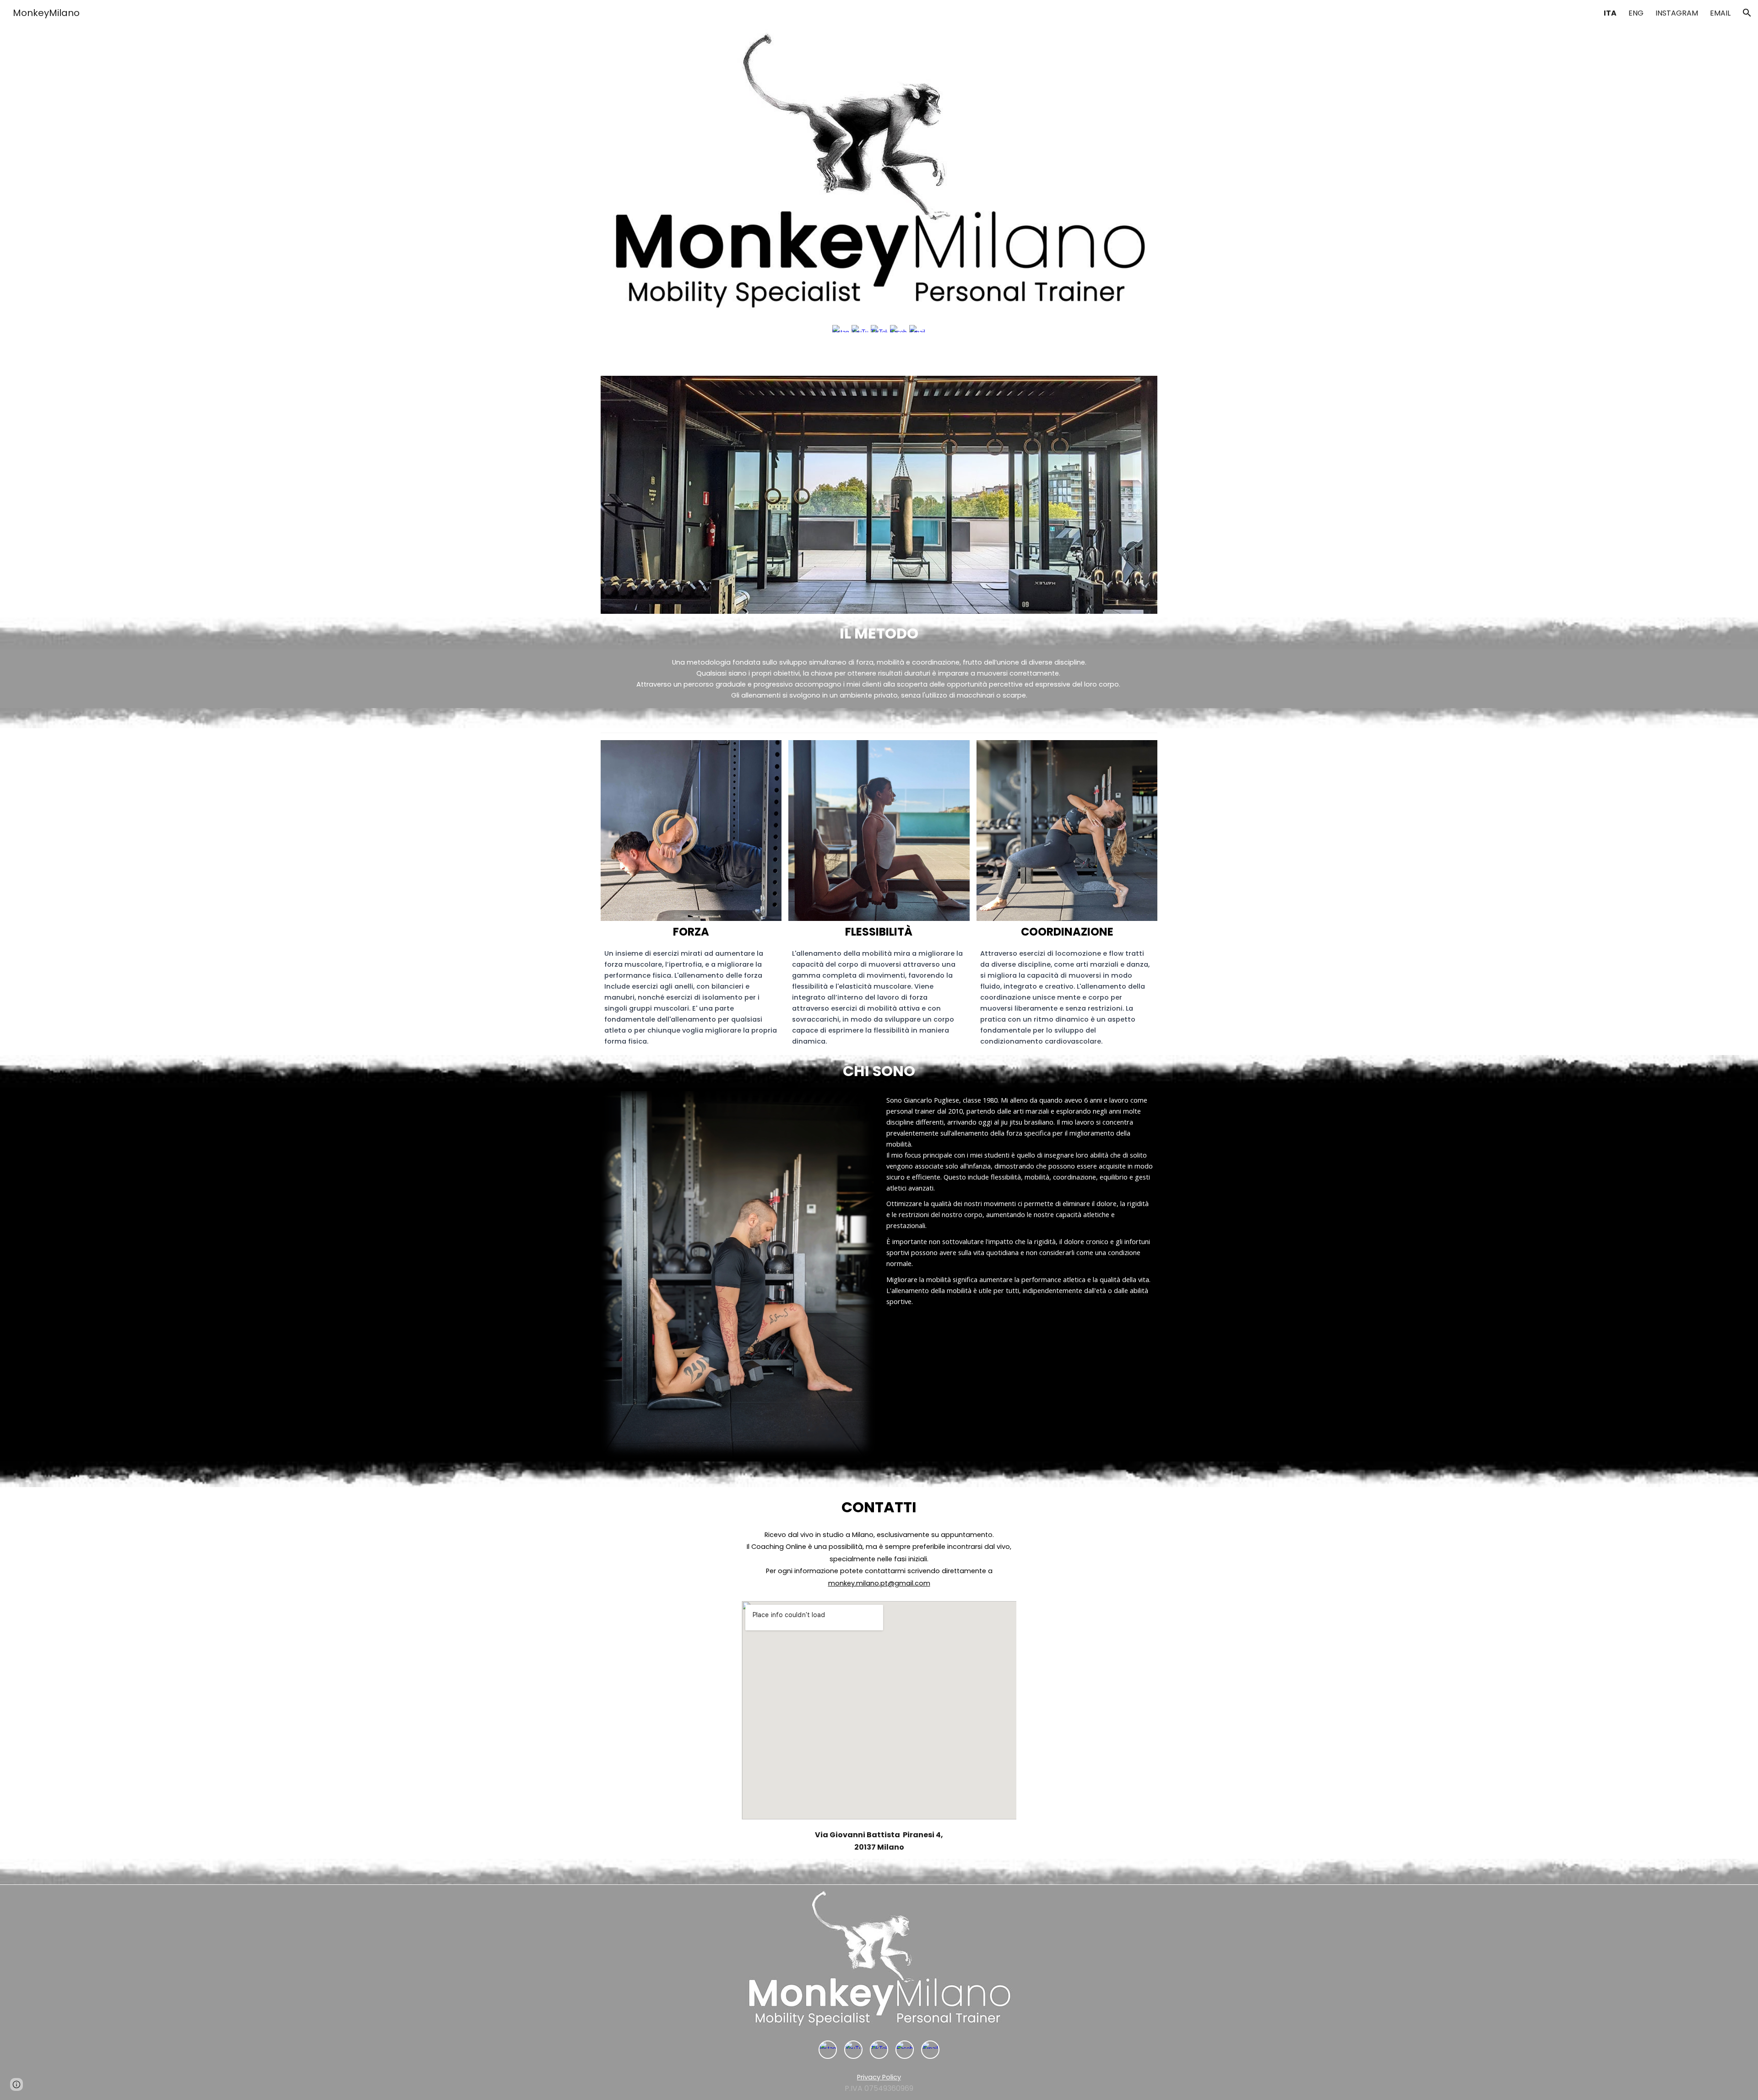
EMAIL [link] (1720, 13)
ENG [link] (1636, 13)
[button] (1747, 13)
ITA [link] (1610, 13)
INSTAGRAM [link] (1677, 13)
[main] (879, 633)
